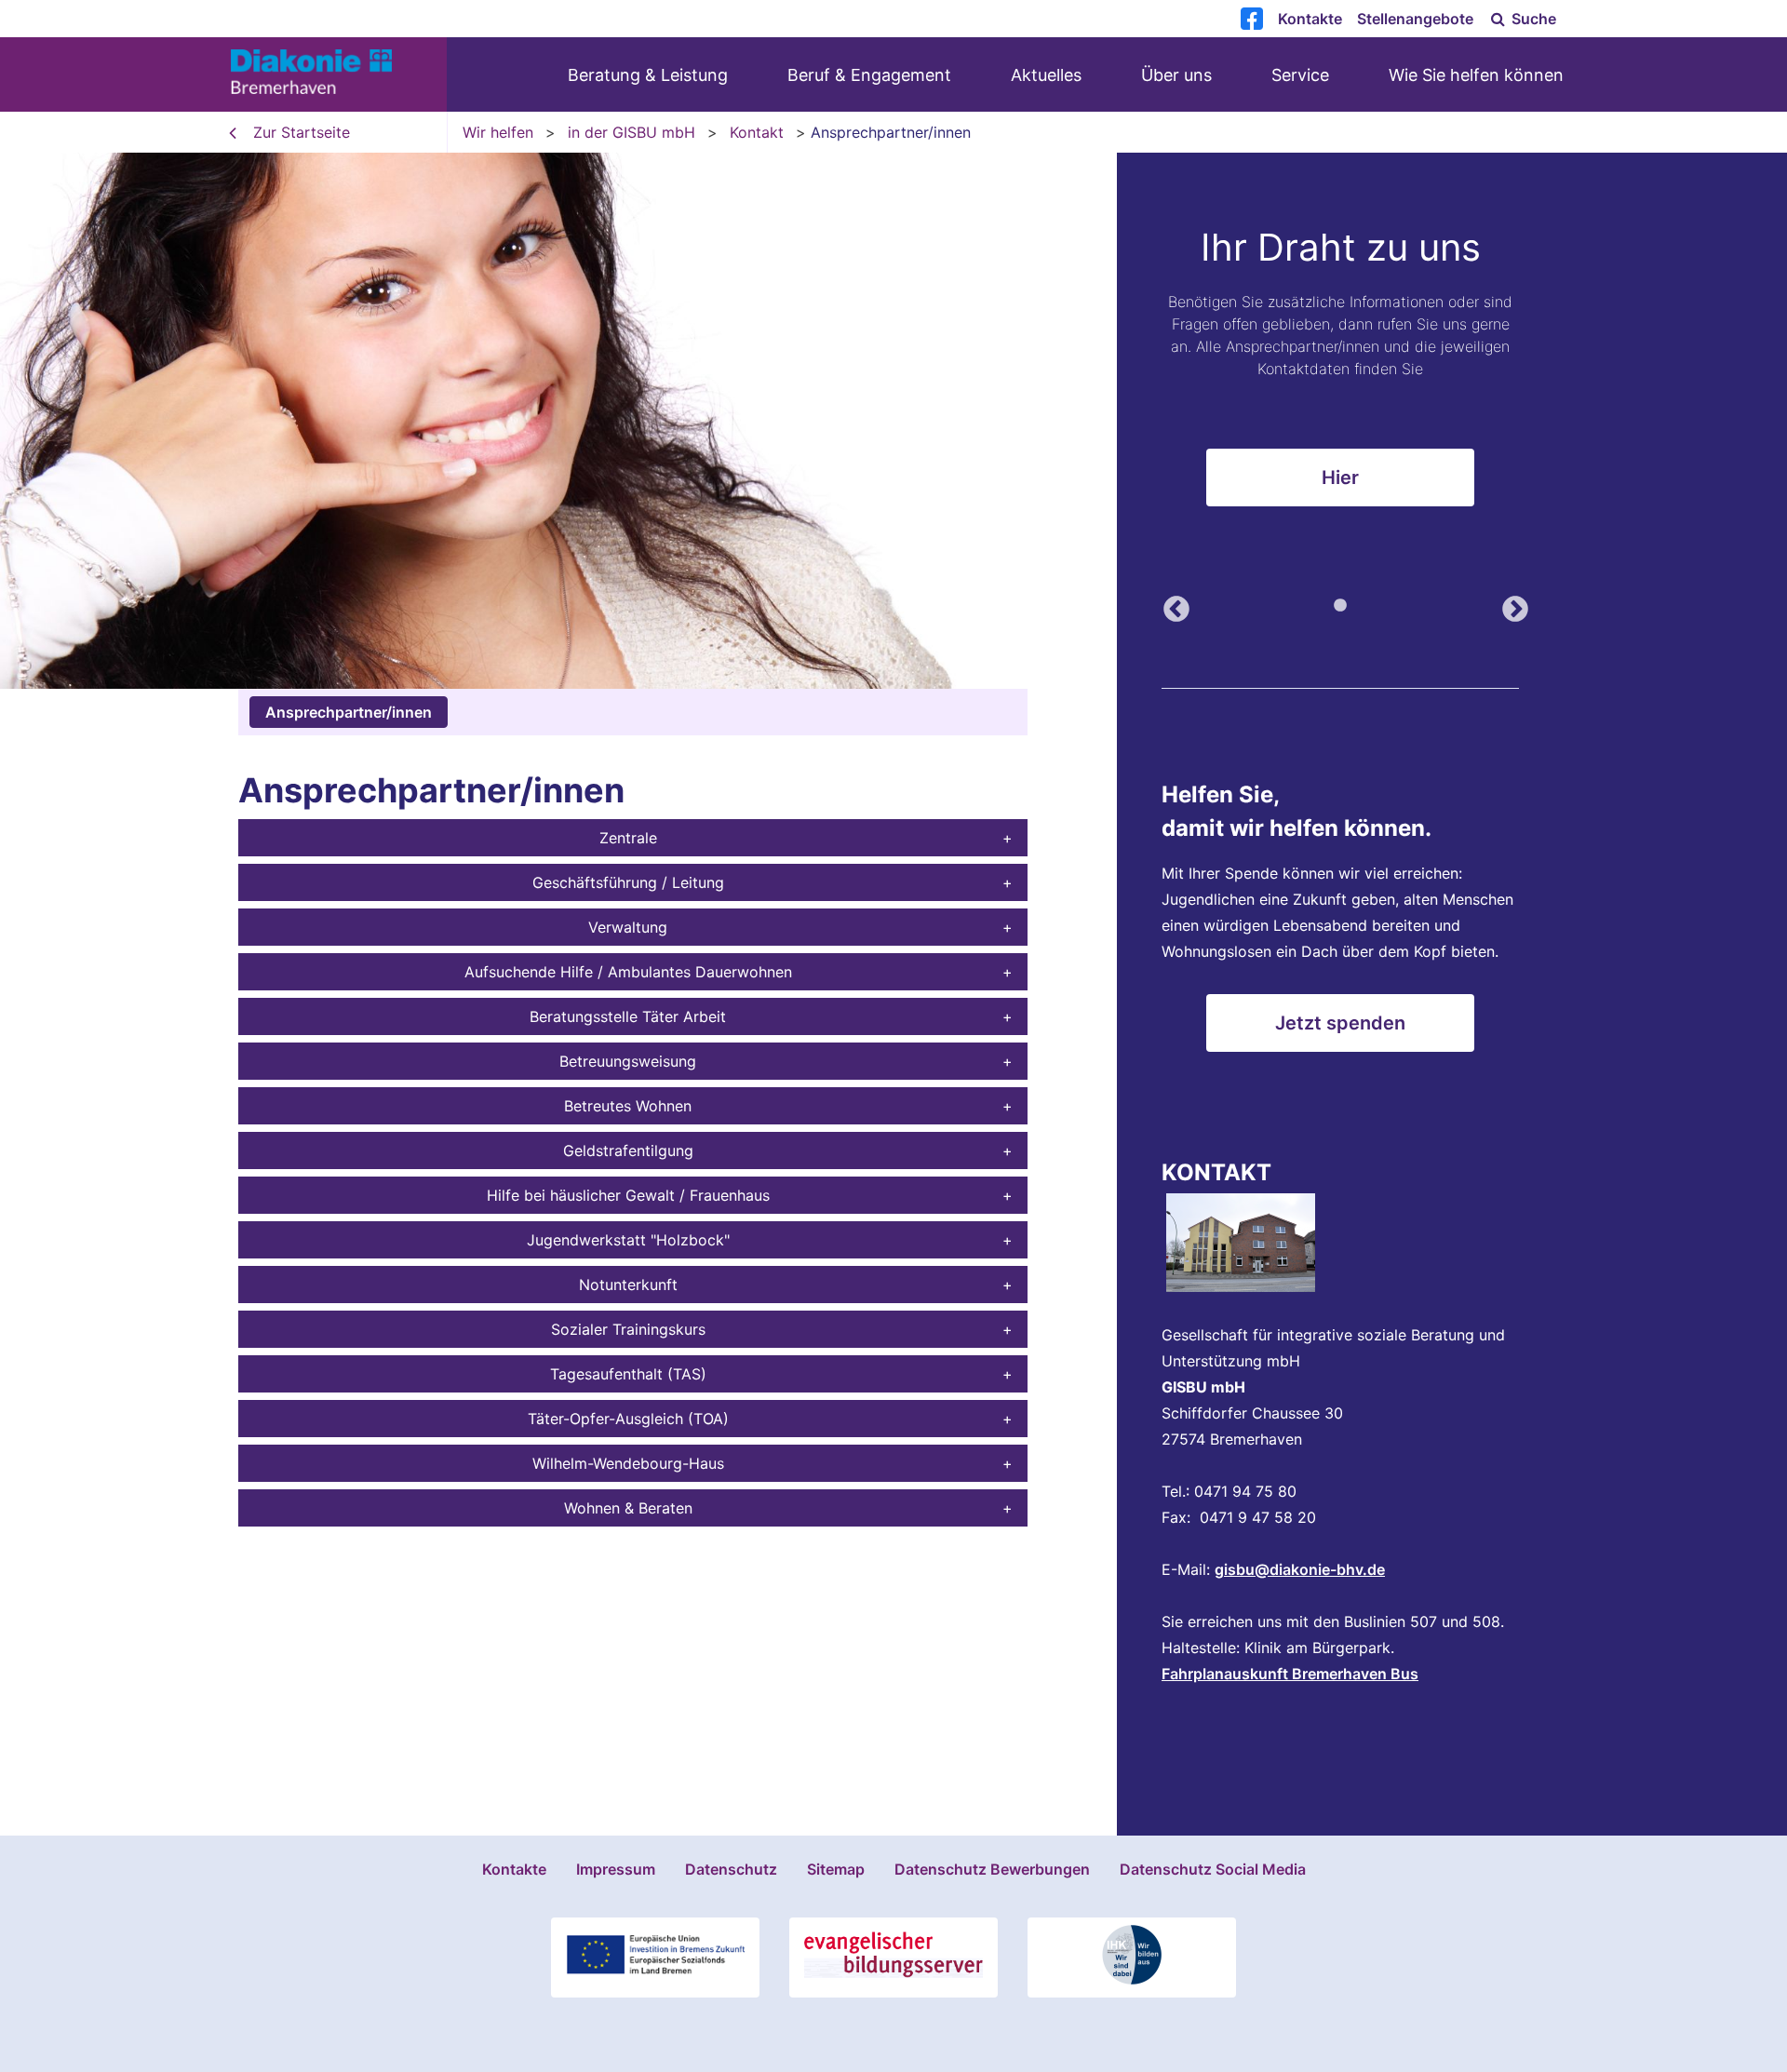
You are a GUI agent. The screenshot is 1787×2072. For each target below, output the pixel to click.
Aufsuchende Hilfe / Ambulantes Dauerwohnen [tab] (628, 972)
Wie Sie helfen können (1476, 75)
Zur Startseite (302, 132)
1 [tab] (1340, 606)
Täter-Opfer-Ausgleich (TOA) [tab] (628, 1419)
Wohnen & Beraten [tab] (628, 1508)
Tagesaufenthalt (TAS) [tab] (628, 1374)
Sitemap (836, 1869)
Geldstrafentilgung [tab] (628, 1150)
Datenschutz (731, 1869)
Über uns (1176, 75)
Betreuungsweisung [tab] (628, 1061)
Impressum (616, 1869)
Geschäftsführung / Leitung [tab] (628, 882)
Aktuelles (1046, 75)
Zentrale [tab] (628, 838)
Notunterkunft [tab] (628, 1285)
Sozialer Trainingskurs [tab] (628, 1329)
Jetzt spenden (1340, 1023)
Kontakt (757, 132)
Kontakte (1310, 19)
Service (1300, 75)
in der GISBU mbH (631, 132)
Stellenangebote (1415, 19)
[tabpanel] (893, 421)
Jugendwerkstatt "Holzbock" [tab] (628, 1240)
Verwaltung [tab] (628, 927)
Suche (1532, 19)
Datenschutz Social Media (1213, 1869)
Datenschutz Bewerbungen (992, 1869)
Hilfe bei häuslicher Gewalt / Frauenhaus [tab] (628, 1195)
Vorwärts (1510, 604)
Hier (1340, 478)
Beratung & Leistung (648, 75)
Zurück (1171, 604)
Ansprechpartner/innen (349, 712)
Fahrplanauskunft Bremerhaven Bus (1290, 1674)
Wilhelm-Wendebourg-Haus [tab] (628, 1463)
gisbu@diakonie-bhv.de (1300, 1569)
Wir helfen (498, 132)
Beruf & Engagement (869, 75)
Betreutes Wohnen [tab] (628, 1106)
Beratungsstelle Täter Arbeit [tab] (628, 1016)
